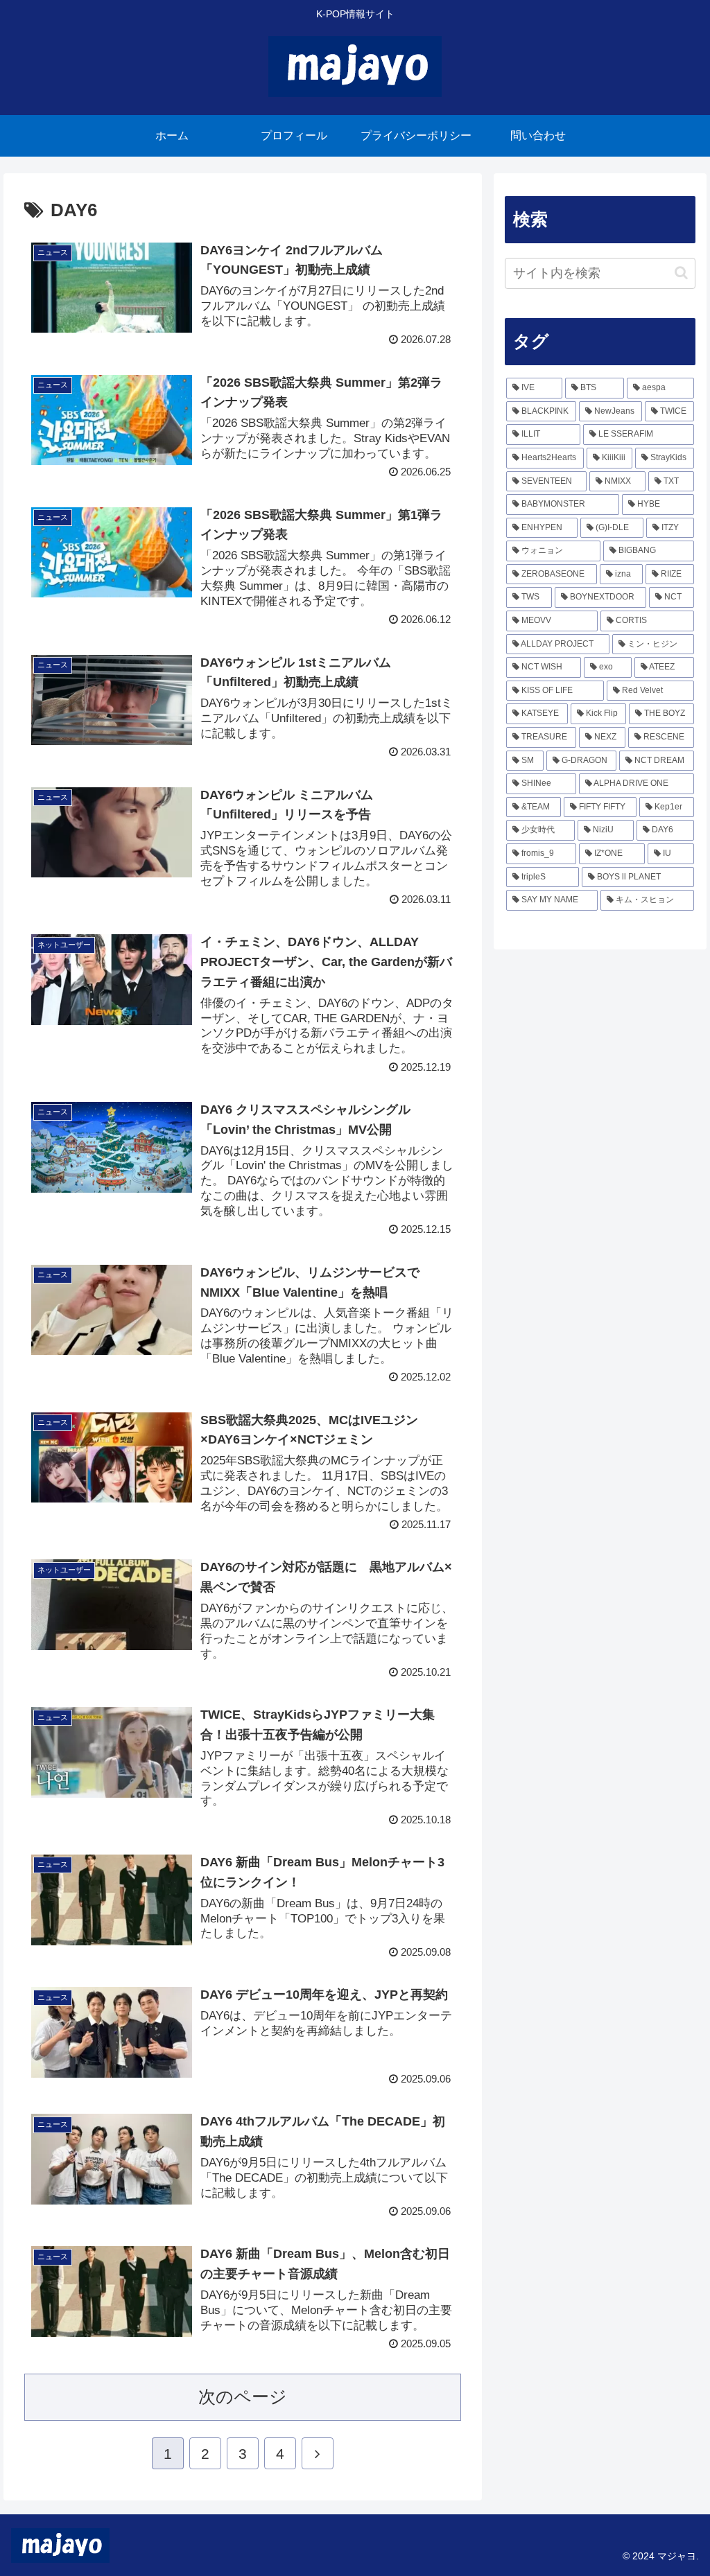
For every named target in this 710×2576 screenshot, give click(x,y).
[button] (681, 273)
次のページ (243, 2397)
